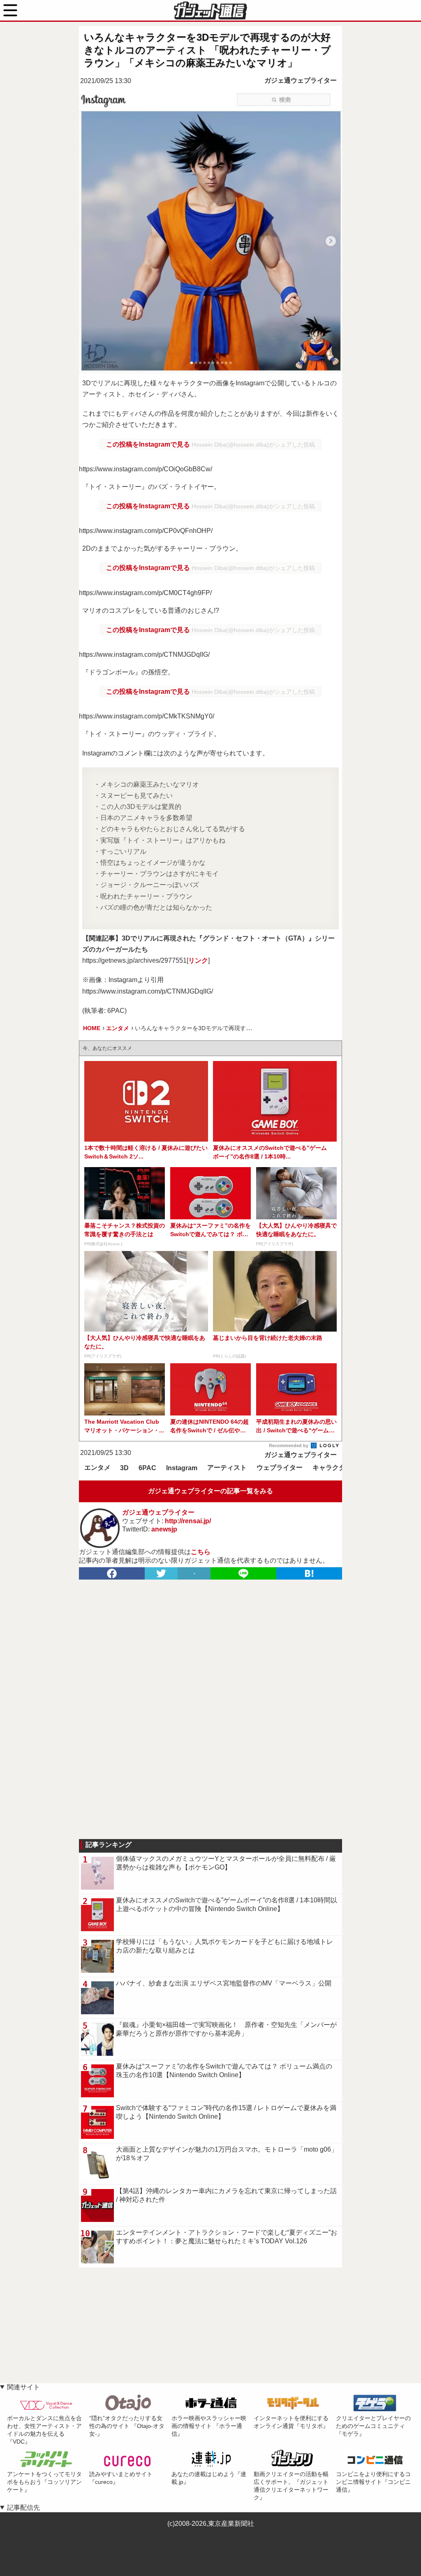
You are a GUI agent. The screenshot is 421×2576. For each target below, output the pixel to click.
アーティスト (227, 1468)
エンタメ (97, 1468)
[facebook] (112, 1573)
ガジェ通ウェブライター (301, 80)
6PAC (147, 1468)
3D (124, 1468)
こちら (201, 1552)
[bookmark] (309, 1573)
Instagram (182, 1468)
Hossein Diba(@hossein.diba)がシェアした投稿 (253, 445)
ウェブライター (280, 1468)
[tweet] (161, 1573)
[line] (243, 1573)
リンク (198, 960)
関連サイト (23, 2387)
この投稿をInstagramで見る (149, 444)
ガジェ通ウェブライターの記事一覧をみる (210, 1491)
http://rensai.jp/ (188, 1521)
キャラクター (332, 1468)
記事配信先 (23, 2508)
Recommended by (289, 1446)
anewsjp (164, 1529)
